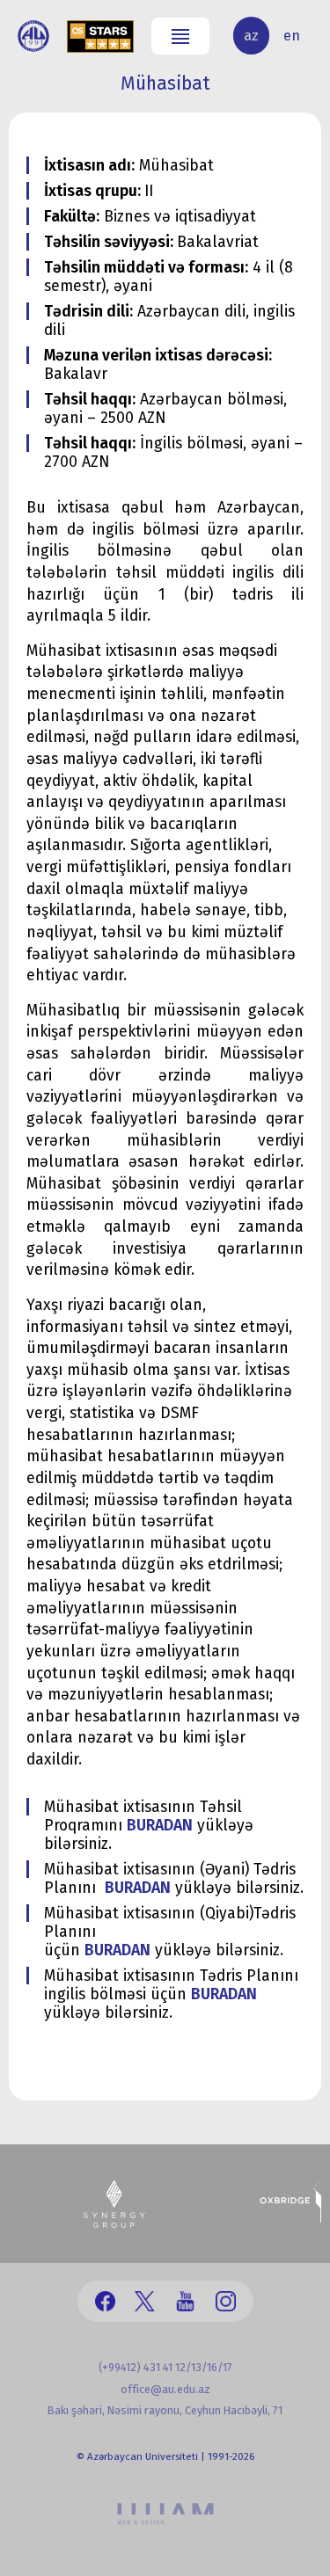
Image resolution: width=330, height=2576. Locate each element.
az (251, 36)
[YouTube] (185, 2301)
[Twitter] (145, 2301)
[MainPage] (33, 36)
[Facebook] (105, 2301)
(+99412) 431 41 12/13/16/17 (165, 2367)
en (292, 36)
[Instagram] (226, 2301)
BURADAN (160, 1826)
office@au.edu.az (165, 2389)
